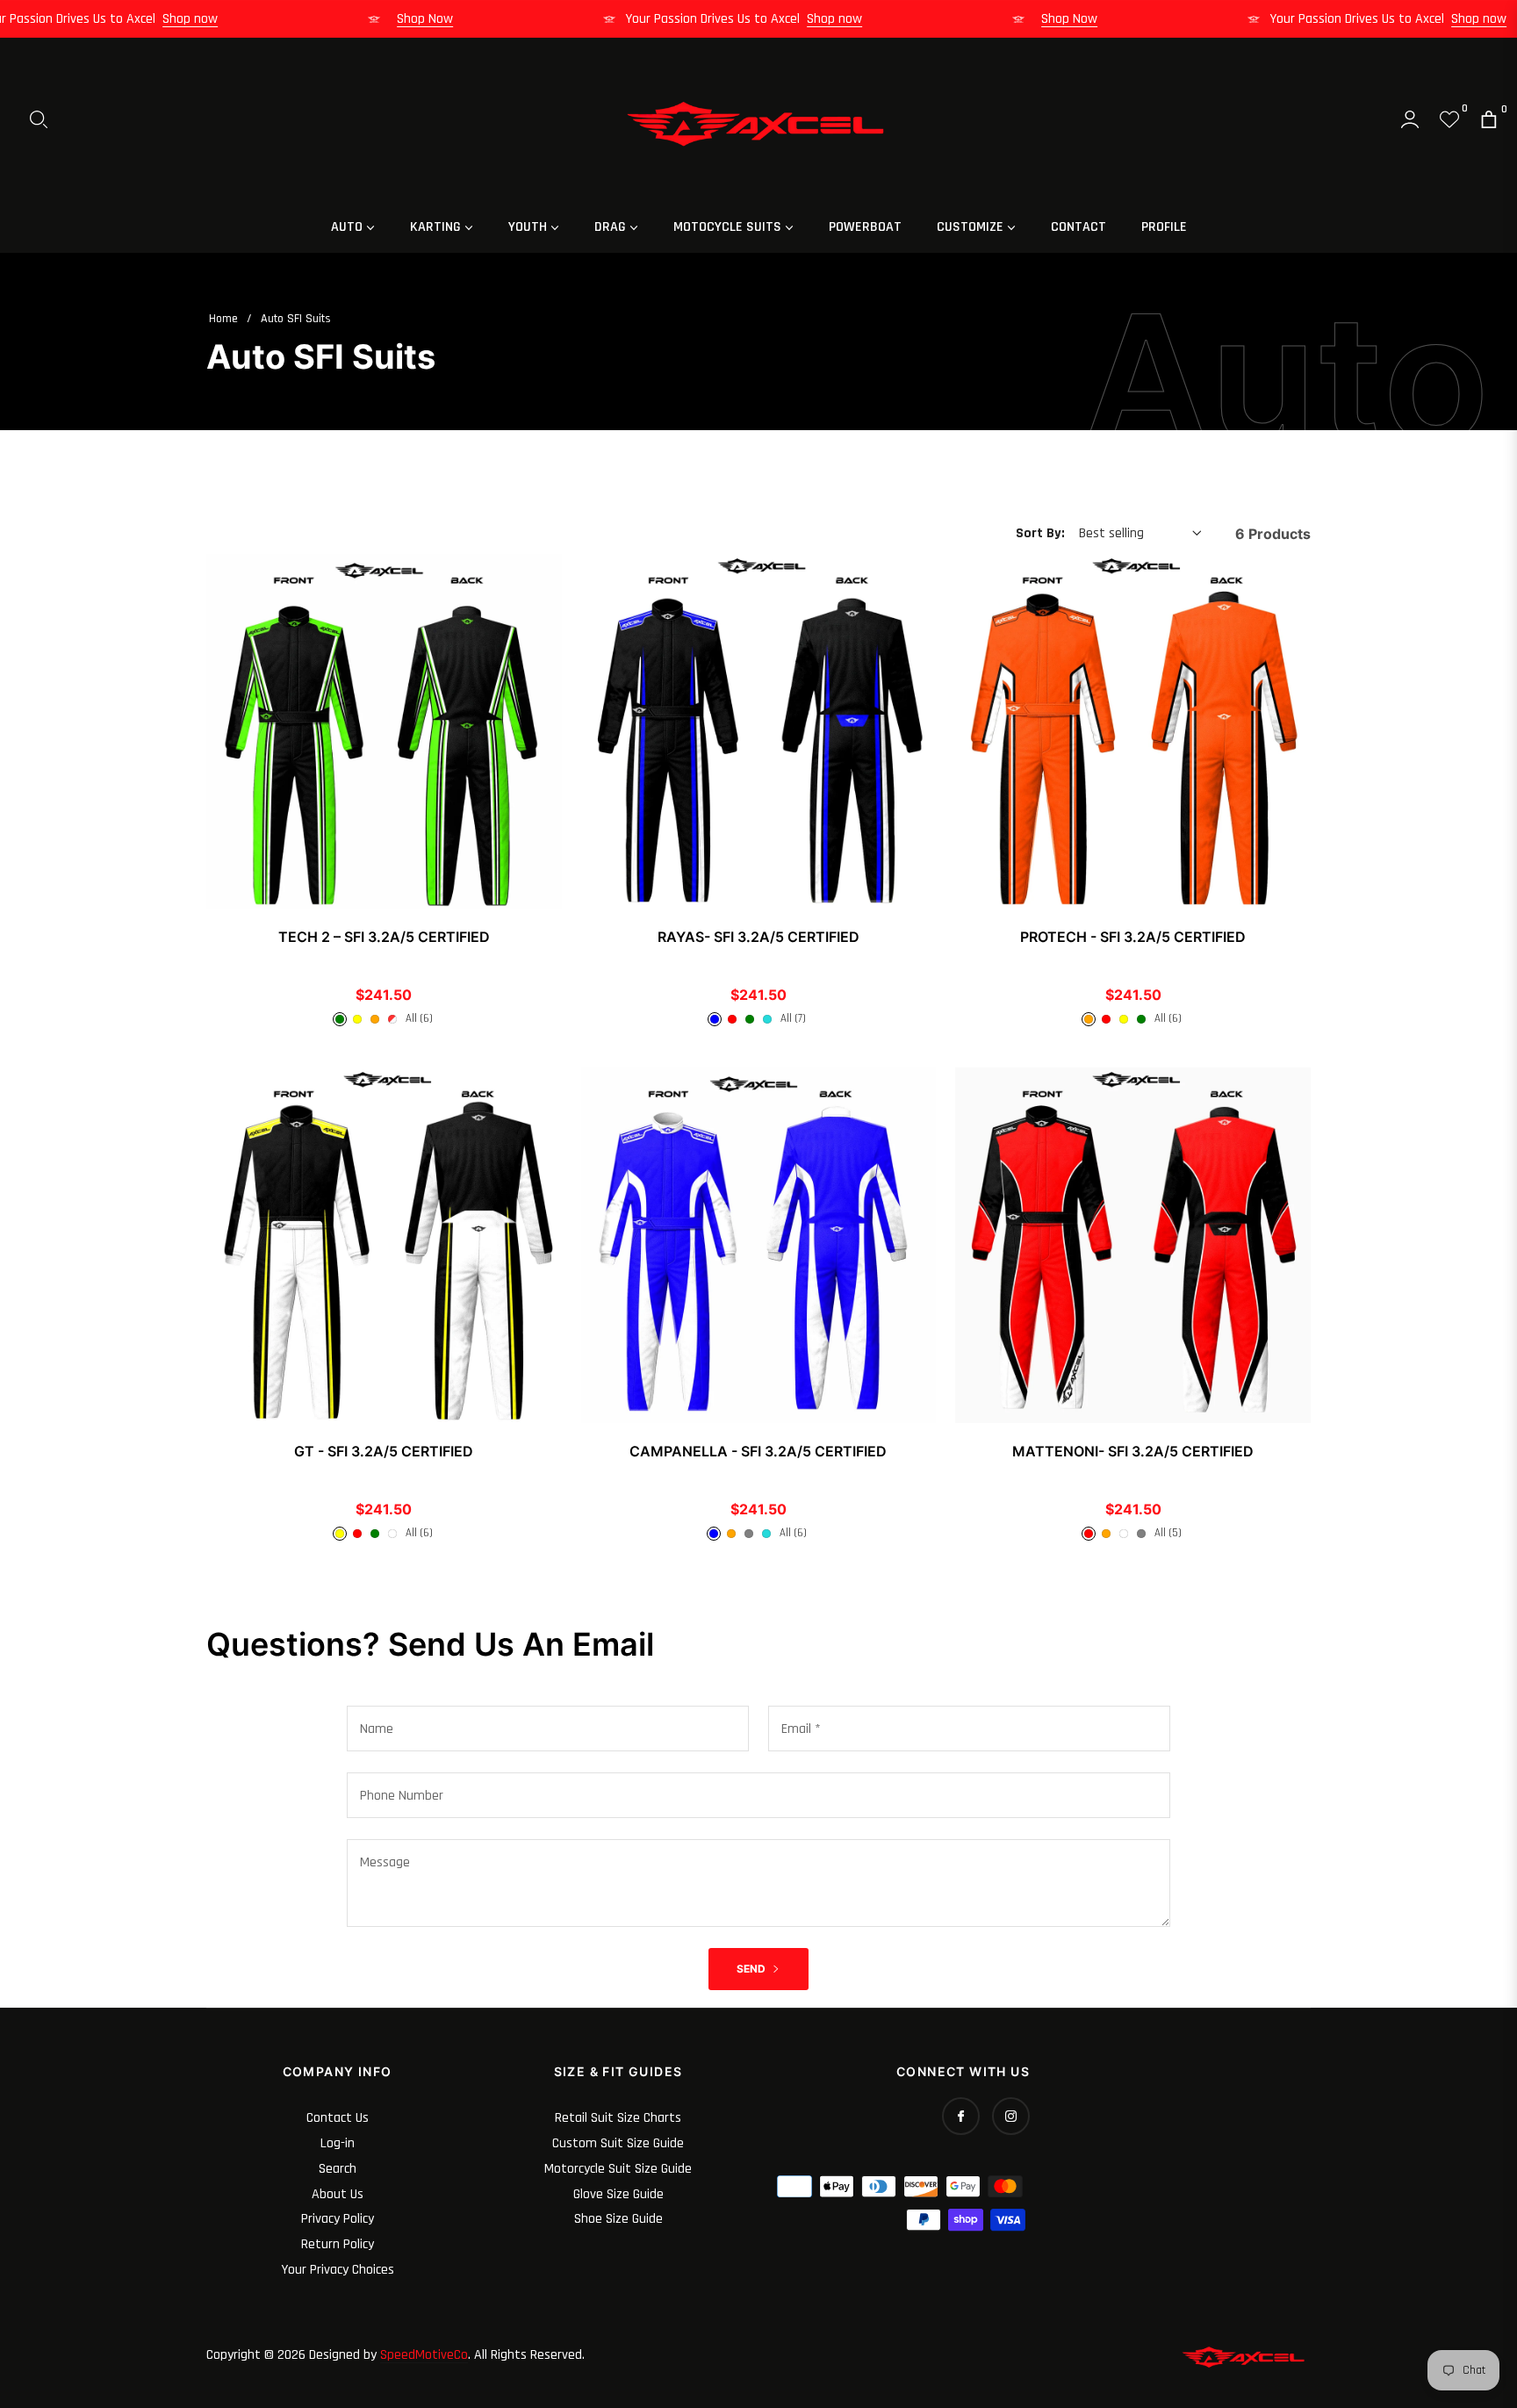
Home (223, 319)
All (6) (419, 1018)
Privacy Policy (338, 2219)
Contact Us (338, 2118)
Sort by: (1040, 533)
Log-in (338, 2143)
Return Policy (338, 2244)
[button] (39, 119)
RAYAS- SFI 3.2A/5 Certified (758, 937)
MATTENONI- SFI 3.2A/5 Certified (1133, 1451)
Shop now (224, 19)
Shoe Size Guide (618, 2219)
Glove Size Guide (618, 2194)
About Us (338, 2194)
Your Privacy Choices (338, 2270)
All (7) (793, 1018)
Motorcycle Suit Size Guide (618, 2169)
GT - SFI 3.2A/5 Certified (384, 1451)
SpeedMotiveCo (424, 2355)
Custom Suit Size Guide (618, 2143)
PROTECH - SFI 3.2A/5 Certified (1133, 937)
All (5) (1168, 1533)
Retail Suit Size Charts (618, 2118)
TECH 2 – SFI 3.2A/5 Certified (384, 937)
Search (338, 2169)
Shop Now (459, 19)
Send (752, 1969)
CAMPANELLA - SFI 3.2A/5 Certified (758, 1451)
